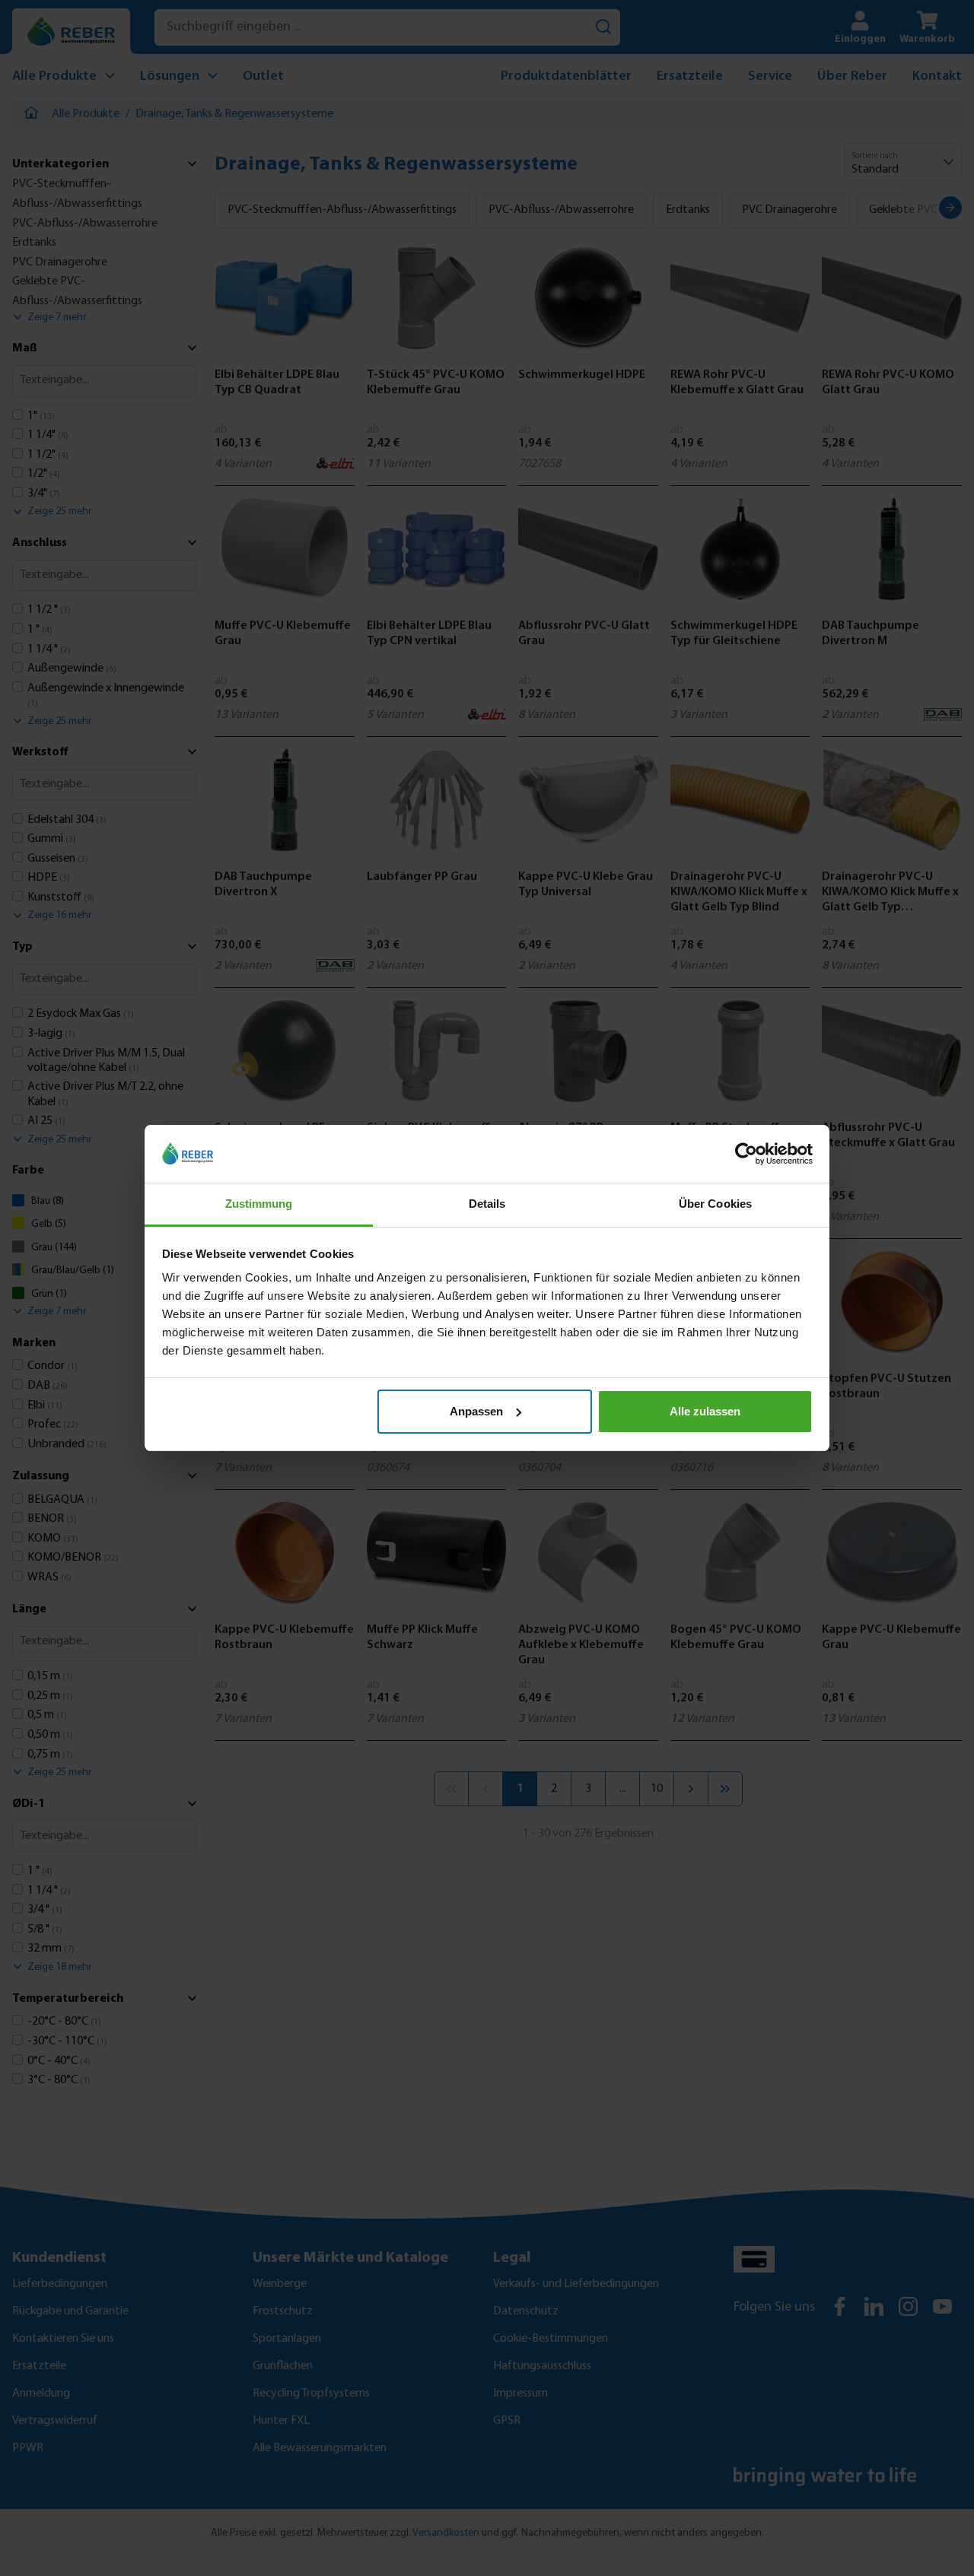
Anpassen (476, 1411)
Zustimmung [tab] (259, 1204)
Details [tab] (487, 1204)
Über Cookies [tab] (715, 1204)
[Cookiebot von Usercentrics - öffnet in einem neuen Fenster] (746, 1154)
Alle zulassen (705, 1411)
